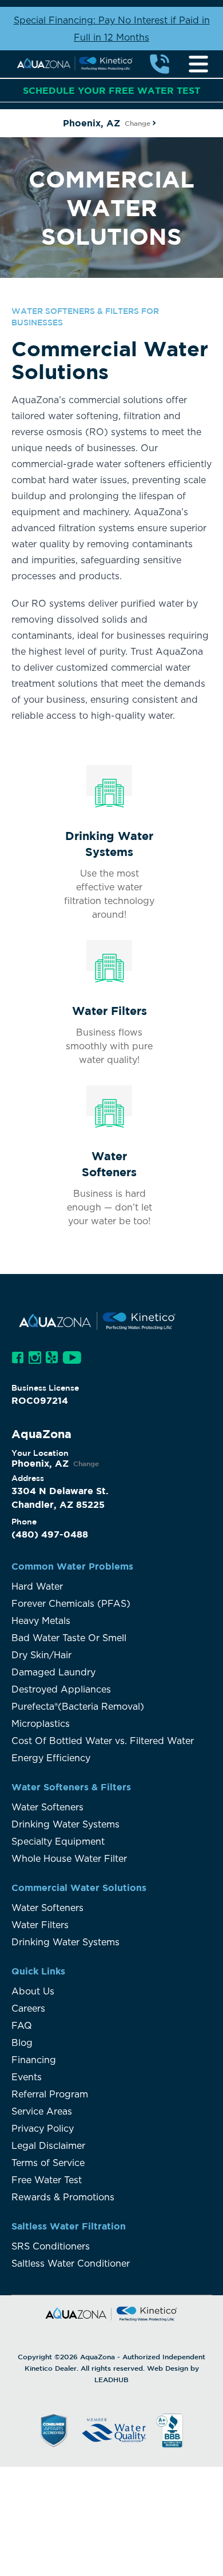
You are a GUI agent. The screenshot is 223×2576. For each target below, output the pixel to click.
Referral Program (50, 2095)
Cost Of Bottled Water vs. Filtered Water (103, 1741)
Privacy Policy (43, 2129)
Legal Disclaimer (48, 2146)
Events (27, 2077)
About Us (33, 1992)
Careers (28, 2009)
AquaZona (97, 2356)
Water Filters (40, 1925)
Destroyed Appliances (61, 1690)
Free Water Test (47, 2180)
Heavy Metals (41, 1621)
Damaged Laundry (53, 1673)
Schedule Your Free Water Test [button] (111, 90)
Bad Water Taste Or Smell (69, 1638)
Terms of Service (48, 2163)
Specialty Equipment (58, 1842)
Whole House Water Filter (69, 1859)
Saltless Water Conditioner (71, 2264)
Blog (22, 2043)
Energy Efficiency (51, 1758)
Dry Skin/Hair (41, 1655)
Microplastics (41, 1724)
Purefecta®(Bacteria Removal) (78, 1707)
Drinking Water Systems (65, 1825)
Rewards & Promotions (63, 2197)
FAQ (22, 2026)
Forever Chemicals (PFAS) (71, 1604)
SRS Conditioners (52, 2247)
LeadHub (111, 2379)
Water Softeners (47, 1807)
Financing (34, 2060)
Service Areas (42, 2112)
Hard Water (37, 1587)
